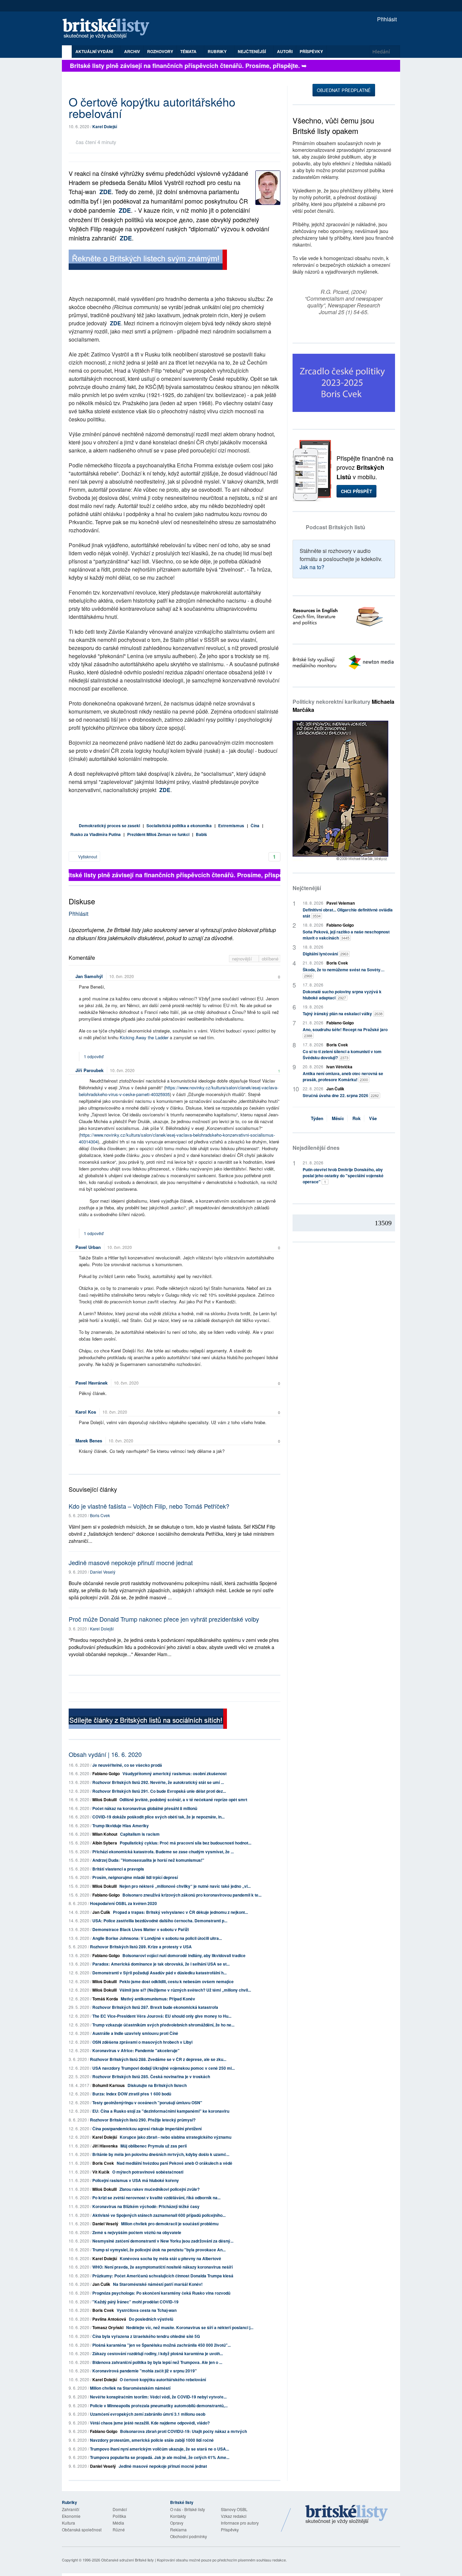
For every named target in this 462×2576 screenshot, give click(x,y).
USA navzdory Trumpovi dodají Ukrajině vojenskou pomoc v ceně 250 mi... (164, 2068)
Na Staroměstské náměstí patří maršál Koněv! (158, 2284)
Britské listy (109, 29)
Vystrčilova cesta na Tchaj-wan (147, 2310)
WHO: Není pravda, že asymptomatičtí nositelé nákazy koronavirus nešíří (163, 2267)
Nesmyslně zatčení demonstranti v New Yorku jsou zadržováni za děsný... (163, 2241)
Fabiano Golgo (106, 1773)
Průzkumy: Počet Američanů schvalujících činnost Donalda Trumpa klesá (163, 2276)
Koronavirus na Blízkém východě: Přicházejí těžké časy (146, 2206)
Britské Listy (347, 2515)
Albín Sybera (105, 1843)
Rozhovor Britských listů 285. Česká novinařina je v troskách (151, 2076)
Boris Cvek (100, 1515)
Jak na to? (312, 567)
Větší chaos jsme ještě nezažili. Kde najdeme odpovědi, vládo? (150, 2423)
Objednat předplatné (344, 90)
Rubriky (218, 51)
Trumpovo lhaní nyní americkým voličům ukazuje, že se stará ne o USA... (159, 2449)
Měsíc (338, 1118)
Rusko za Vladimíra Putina (96, 834)
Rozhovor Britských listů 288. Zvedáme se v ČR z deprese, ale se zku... (158, 2059)
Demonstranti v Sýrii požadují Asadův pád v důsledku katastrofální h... (159, 1973)
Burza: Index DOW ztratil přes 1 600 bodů (132, 2094)
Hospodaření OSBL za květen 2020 (123, 1903)
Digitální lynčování (326, 954)
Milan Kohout (105, 1834)
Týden (317, 1118)
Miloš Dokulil (105, 1800)
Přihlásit (386, 19)
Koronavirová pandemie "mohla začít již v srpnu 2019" (145, 2371)
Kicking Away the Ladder (144, 1037)
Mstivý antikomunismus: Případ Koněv (158, 1999)
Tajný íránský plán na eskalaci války (343, 1014)
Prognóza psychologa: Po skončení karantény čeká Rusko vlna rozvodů (161, 2293)
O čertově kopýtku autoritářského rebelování (163, 2380)
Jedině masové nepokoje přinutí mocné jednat (131, 1562)
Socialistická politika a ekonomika (179, 826)
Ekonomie (71, 2516)
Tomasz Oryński (108, 2327)
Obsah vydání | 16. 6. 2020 (105, 1754)
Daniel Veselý (103, 1572)
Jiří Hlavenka (105, 2146)
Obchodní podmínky (189, 2536)
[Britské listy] (148, 261)
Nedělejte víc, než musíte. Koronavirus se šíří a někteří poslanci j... (190, 2327)
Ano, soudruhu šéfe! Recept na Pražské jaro (345, 1032)
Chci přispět (356, 491)
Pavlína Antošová (109, 2319)
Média (118, 2523)
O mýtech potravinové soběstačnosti (148, 2172)
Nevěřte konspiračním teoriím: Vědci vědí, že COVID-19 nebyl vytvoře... (158, 2397)
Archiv (132, 51)
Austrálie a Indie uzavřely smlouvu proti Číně (135, 2033)
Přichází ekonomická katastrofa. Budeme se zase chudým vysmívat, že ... (163, 1852)
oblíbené (270, 959)
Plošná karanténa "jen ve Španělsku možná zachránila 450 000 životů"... (161, 2345)
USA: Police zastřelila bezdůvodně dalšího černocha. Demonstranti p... (160, 1921)
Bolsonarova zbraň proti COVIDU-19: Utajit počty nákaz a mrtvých (183, 2431)
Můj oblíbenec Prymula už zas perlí (154, 2146)
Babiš (201, 834)
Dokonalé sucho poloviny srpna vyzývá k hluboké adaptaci (342, 995)
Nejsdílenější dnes (316, 1148)
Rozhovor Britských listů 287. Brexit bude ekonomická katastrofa (155, 2007)
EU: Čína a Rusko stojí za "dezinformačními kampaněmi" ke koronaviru (161, 2111)
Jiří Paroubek (89, 1070)
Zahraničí (71, 2509)
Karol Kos (86, 1412)
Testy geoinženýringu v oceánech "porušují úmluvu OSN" (147, 2103)
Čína (255, 826)
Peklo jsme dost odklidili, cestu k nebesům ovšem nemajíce (177, 1981)
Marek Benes (89, 1441)
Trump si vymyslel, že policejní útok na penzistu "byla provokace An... (159, 2250)
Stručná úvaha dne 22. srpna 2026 (341, 1095)
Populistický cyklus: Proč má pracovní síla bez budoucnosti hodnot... (186, 1843)
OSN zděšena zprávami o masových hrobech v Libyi (142, 2042)
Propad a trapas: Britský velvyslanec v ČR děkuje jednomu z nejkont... (180, 1912)
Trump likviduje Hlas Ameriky (121, 1826)
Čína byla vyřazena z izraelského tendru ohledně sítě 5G (146, 2336)
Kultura (68, 2523)
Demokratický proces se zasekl (109, 826)
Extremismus (231, 826)
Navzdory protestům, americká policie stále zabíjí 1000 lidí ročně (152, 2440)
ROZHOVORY (160, 51)
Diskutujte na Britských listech (157, 2085)
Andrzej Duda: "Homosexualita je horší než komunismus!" (148, 1860)
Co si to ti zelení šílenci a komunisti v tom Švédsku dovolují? (342, 1054)
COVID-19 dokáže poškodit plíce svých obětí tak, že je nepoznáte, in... (158, 1817)
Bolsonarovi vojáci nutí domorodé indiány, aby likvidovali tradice (184, 1955)
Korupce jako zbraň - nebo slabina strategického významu (176, 2137)
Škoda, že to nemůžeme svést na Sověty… (344, 972)
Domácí (120, 2509)
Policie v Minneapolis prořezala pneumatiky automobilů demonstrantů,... (159, 2406)
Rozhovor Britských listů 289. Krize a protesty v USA (141, 1947)
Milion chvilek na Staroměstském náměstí (130, 2388)
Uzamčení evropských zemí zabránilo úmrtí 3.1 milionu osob (148, 2414)
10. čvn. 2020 (122, 976)
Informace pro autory (240, 2523)
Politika (119, 2516)
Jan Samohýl (89, 976)
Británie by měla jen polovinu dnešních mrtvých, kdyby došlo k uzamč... (161, 2154)
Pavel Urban (88, 1247)
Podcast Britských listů (336, 527)
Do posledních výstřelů (151, 2319)
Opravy (177, 2523)
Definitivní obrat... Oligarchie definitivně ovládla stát (348, 913)
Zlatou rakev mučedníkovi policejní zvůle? (159, 2189)
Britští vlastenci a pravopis (118, 1869)
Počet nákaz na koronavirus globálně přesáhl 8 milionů (145, 1808)
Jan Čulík (101, 1912)
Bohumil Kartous (109, 2085)
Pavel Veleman (341, 903)
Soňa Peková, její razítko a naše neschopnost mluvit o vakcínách (346, 935)
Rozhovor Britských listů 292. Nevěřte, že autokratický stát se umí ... (158, 1782)
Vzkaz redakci (234, 2516)
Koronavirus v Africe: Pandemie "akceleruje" (136, 2050)
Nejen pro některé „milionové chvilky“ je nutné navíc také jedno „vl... (185, 1886)
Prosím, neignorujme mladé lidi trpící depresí (135, 1877)
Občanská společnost (82, 2529)
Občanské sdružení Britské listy (128, 2560)
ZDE (106, 192)
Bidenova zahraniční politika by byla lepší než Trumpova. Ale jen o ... (157, 2362)
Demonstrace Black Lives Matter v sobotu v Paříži (141, 1929)
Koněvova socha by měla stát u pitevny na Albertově (170, 2258)
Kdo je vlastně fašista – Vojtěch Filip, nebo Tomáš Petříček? (149, 1506)
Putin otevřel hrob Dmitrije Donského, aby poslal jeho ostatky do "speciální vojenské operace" (343, 1176)
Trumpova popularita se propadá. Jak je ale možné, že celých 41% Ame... (160, 2457)
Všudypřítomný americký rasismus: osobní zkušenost (175, 1773)
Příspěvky (311, 51)
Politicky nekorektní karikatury (343, 706)
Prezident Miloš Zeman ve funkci (158, 834)
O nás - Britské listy (188, 2509)
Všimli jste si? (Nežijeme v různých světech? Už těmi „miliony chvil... (185, 1990)
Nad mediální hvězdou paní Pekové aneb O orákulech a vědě (175, 2163)
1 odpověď (94, 1056)
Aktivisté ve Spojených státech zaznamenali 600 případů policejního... (159, 2215)
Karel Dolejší (105, 126)
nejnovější (243, 959)
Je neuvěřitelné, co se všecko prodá (127, 1765)
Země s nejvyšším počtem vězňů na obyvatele (137, 2232)
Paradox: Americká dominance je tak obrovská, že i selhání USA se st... (161, 1964)
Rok (356, 1118)
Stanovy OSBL (234, 2509)
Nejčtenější (307, 888)
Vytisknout (87, 856)
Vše (373, 1118)
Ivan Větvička (339, 1067)
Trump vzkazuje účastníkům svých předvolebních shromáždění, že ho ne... (163, 2025)
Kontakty (178, 2516)
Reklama (178, 2529)
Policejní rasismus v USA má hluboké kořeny (136, 2180)
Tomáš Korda (105, 1999)
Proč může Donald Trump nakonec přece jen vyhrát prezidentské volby (164, 1619)
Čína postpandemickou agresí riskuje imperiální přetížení (147, 2129)
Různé (119, 2529)
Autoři (285, 51)
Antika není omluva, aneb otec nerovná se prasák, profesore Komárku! (343, 1076)
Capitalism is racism (140, 1834)
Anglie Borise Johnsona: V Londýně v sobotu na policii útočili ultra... (157, 1938)
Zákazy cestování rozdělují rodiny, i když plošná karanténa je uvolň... (158, 2353)
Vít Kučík (101, 2172)
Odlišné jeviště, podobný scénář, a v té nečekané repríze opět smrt (183, 1800)
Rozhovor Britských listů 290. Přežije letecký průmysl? (143, 2120)
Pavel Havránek (91, 1383)
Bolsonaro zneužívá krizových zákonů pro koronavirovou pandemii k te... (192, 1895)
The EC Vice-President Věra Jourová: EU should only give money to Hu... (162, 2016)
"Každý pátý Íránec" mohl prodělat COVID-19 (135, 2302)
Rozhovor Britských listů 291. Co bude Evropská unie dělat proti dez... (159, 1791)
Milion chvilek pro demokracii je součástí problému (170, 2224)
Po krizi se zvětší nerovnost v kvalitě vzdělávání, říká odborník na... (156, 2198)
